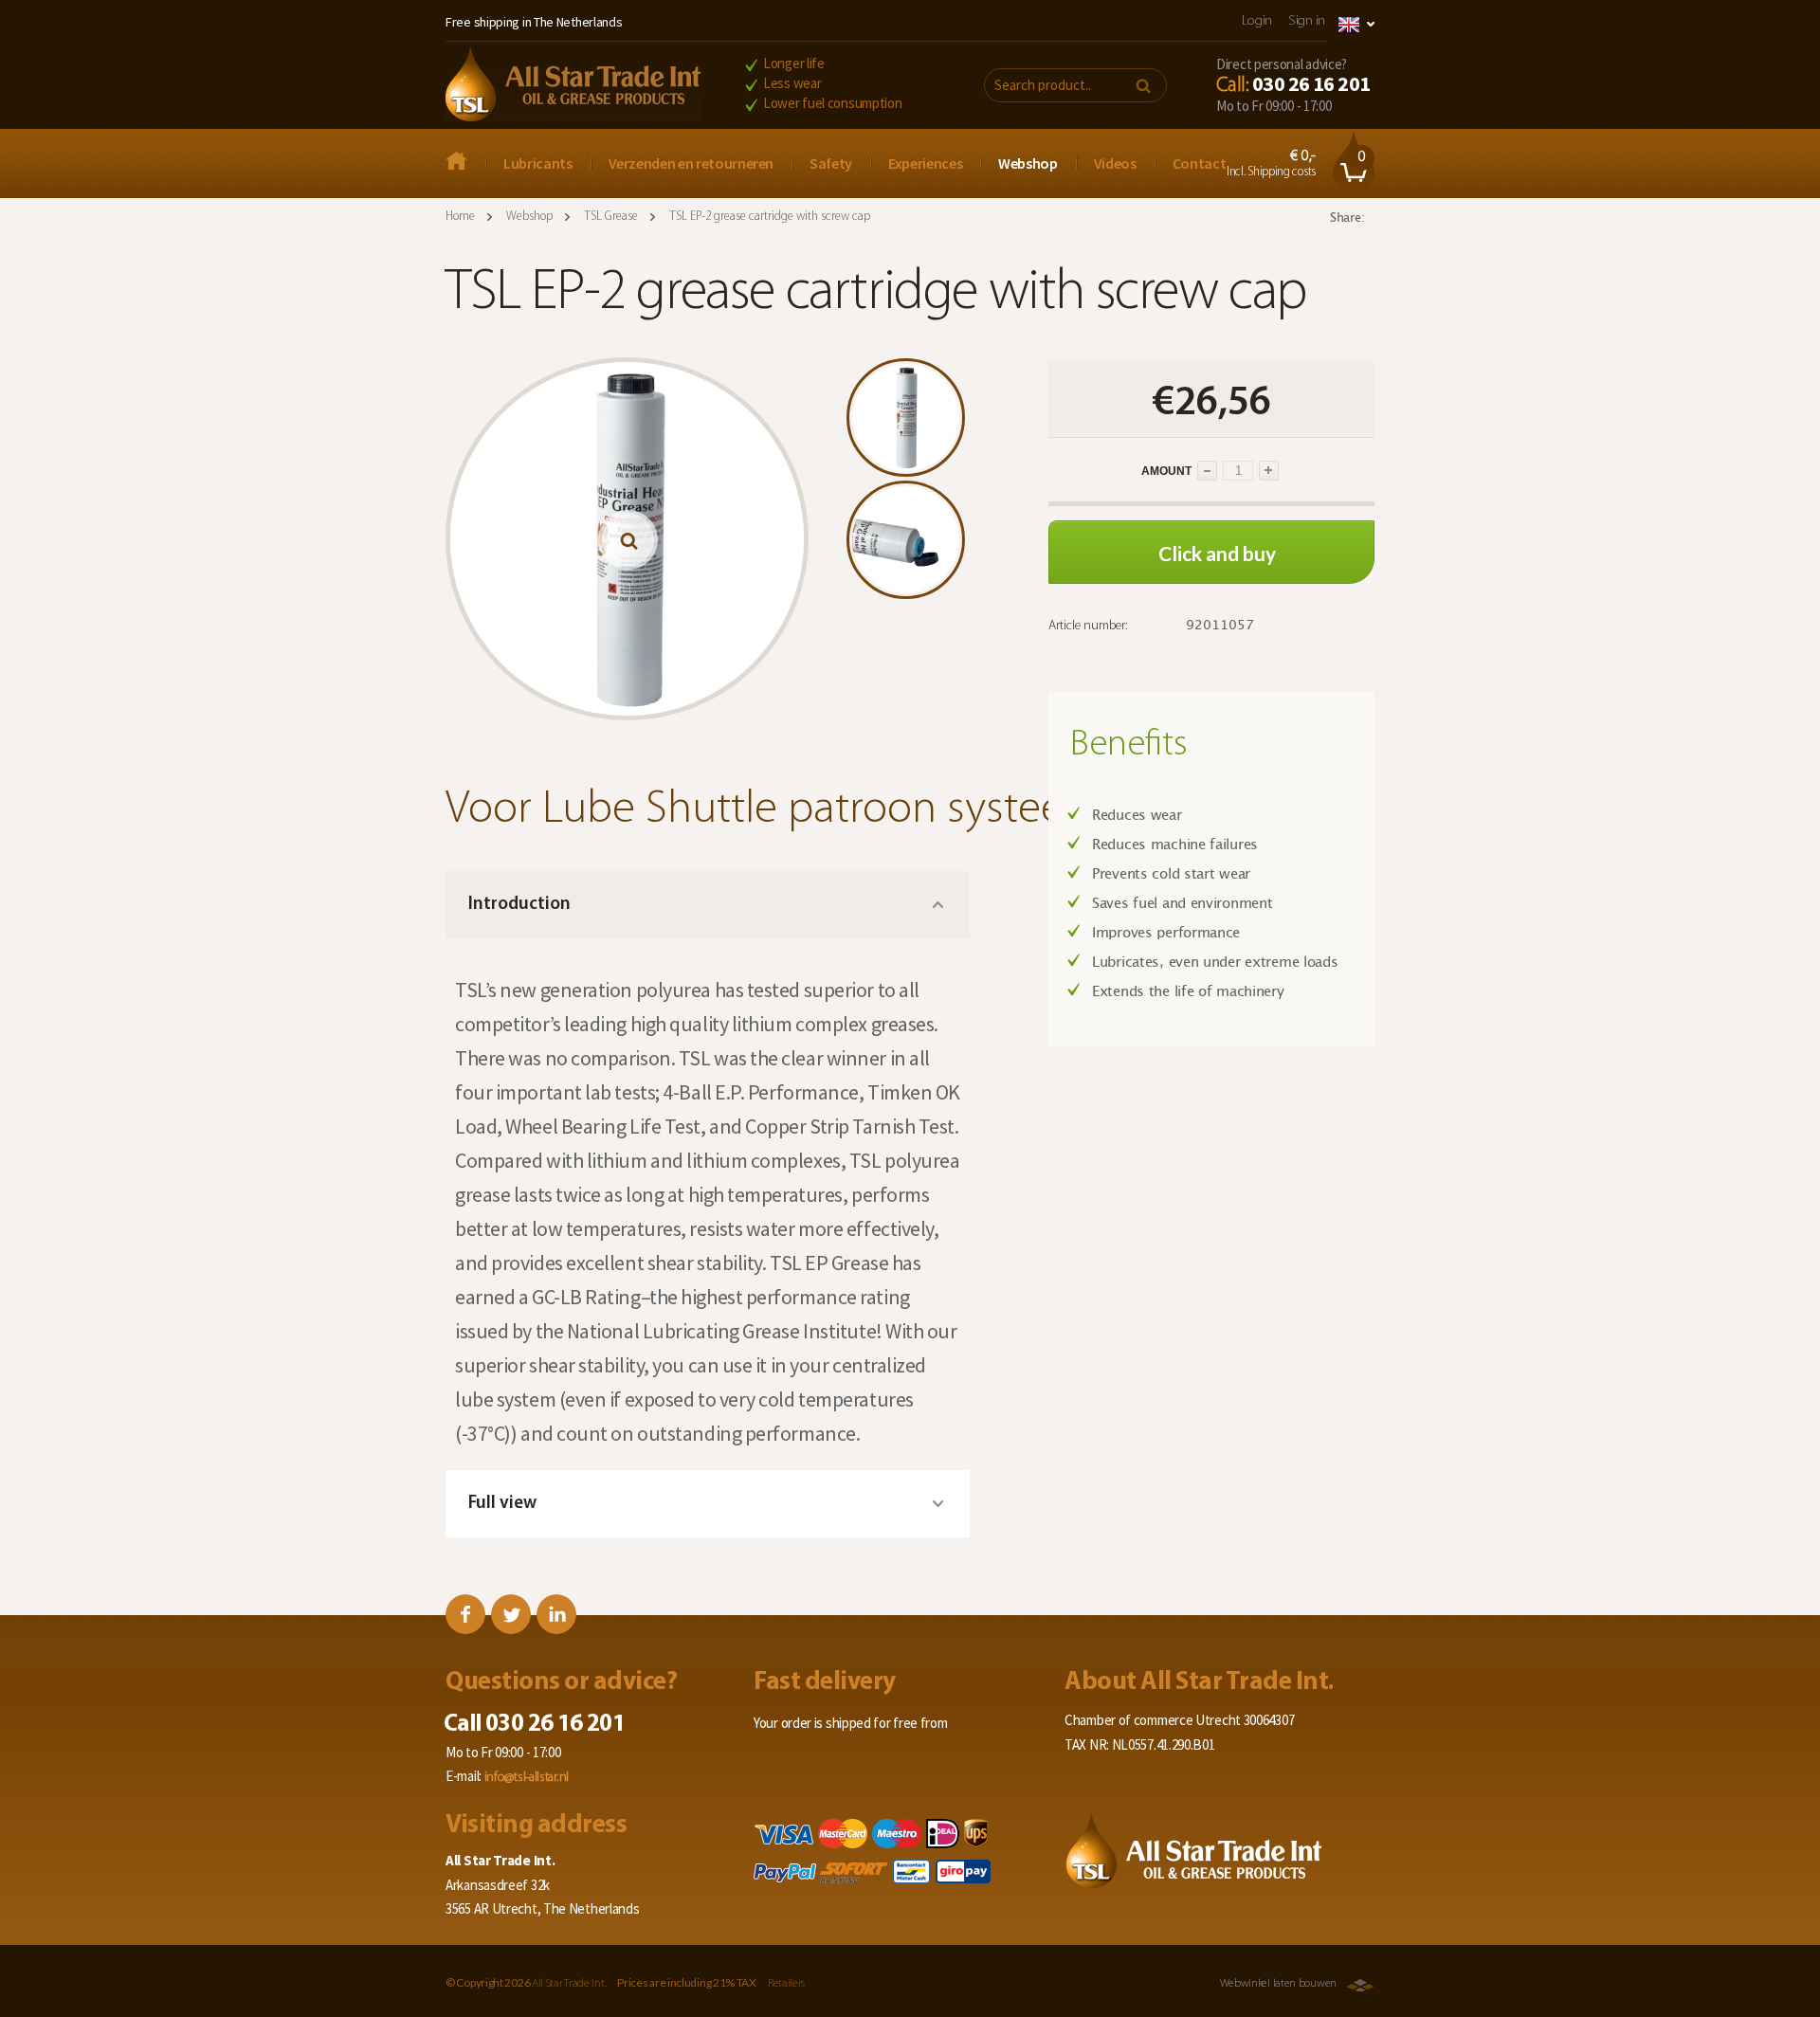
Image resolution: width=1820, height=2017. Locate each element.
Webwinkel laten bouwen (1278, 1984)
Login (1257, 21)
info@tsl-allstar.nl (527, 1778)
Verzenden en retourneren (692, 163)
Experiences (925, 163)
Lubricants (538, 163)
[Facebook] (465, 1614)
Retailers (786, 1984)
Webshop (1028, 163)
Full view (502, 1504)
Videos (1115, 163)
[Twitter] (511, 1614)
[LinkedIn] (556, 1614)
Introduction (519, 905)
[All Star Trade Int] (465, 163)
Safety (831, 163)
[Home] (573, 86)
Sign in (1307, 21)
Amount (1121, 471)
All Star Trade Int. (569, 1984)
